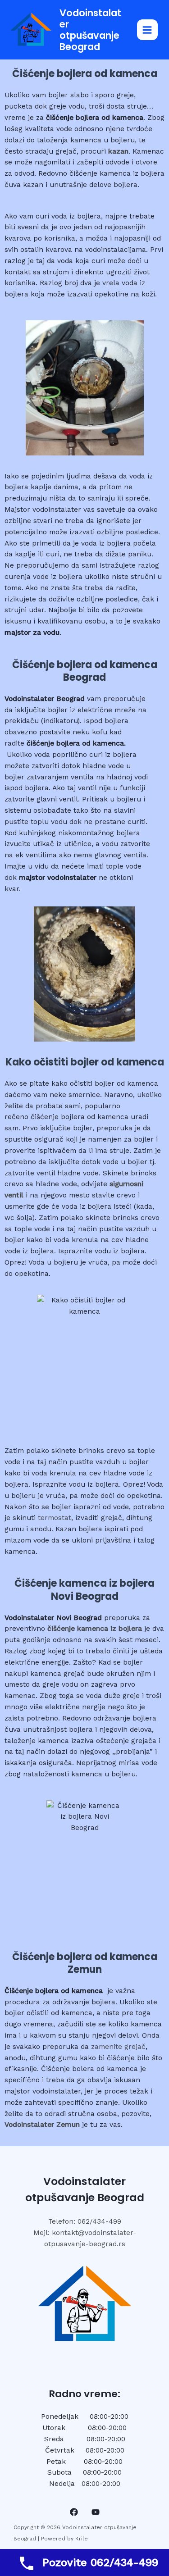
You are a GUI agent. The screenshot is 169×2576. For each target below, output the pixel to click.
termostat (55, 1518)
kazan (118, 151)
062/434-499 (99, 2221)
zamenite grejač (118, 2047)
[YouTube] (96, 2512)
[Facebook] (74, 2512)
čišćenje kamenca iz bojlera (95, 1629)
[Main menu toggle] (147, 30)
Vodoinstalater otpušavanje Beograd (90, 30)
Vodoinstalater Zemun (42, 2125)
